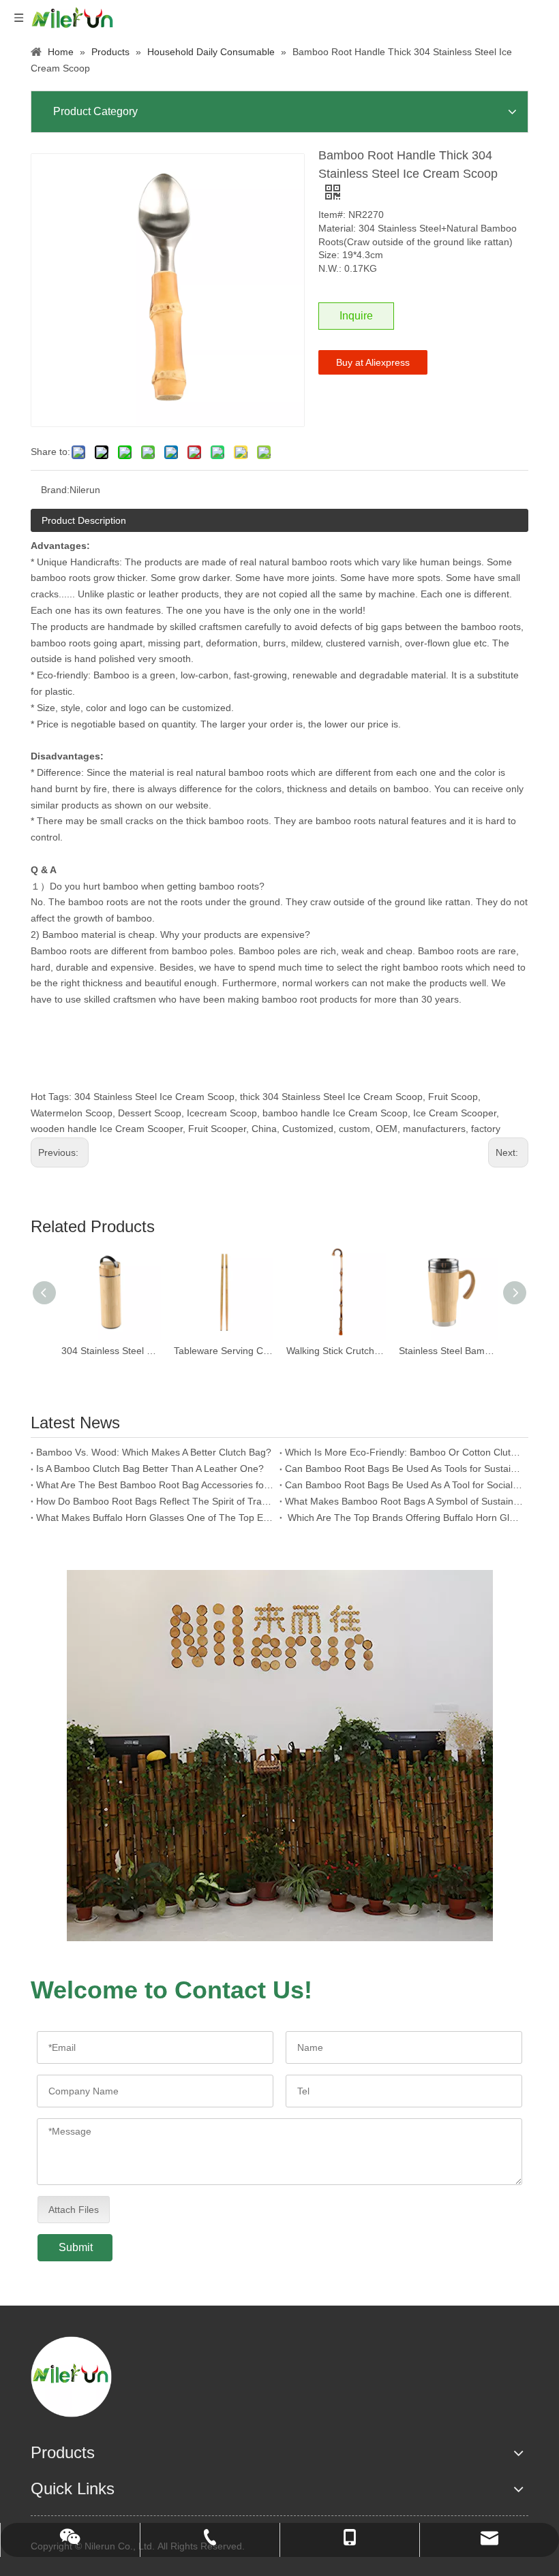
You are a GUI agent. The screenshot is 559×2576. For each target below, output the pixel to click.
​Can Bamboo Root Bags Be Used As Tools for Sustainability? (404, 1468)
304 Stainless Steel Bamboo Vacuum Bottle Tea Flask (111, 1351)
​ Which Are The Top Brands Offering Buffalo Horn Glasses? (404, 1518)
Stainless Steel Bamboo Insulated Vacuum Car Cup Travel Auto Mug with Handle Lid (448, 1351)
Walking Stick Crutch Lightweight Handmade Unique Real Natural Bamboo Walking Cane (336, 1351)
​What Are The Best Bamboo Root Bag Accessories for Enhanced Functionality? (155, 1485)
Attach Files (74, 2210)
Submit (76, 2247)
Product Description (84, 520)
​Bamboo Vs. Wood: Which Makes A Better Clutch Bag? (154, 1452)
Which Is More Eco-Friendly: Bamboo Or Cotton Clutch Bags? (404, 1452)
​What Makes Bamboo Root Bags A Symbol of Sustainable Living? (404, 1501)
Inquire (356, 316)
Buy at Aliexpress (373, 362)
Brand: (55, 490)
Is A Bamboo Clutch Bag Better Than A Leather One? (150, 1468)
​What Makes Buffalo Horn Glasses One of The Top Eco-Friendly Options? (155, 1518)
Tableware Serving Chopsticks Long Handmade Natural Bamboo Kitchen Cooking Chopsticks (223, 1351)
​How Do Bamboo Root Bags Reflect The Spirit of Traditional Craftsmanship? (155, 1501)
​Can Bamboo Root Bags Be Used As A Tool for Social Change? (404, 1485)
